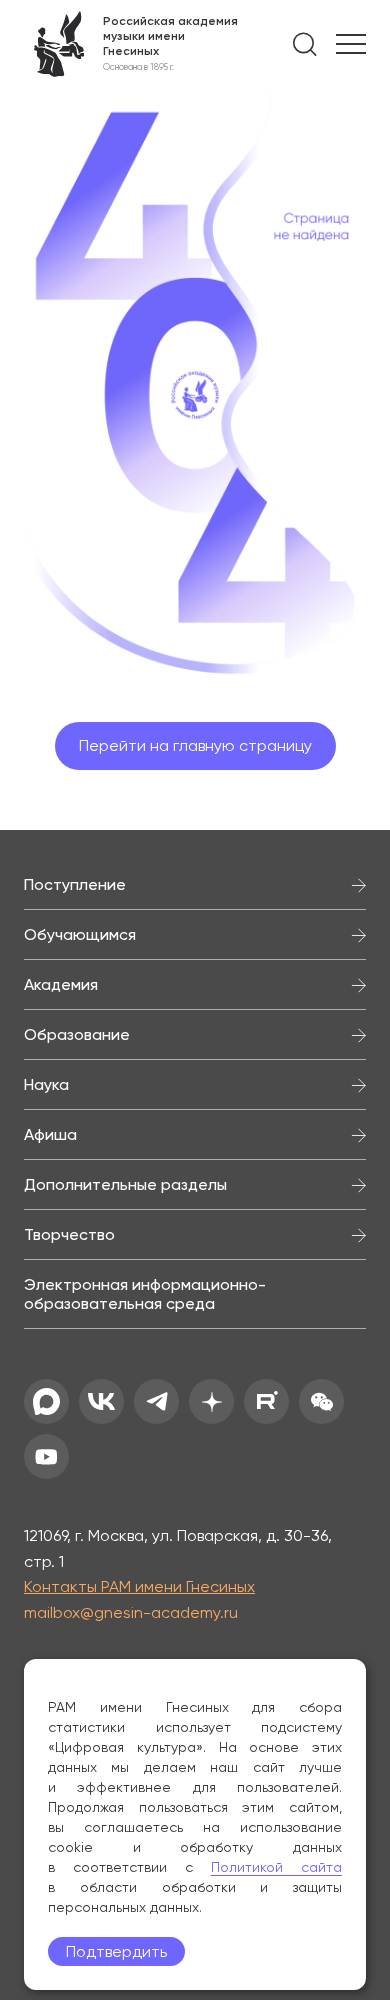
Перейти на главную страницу (195, 745)
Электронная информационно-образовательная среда (145, 1294)
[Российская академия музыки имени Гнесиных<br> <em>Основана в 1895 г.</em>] (131, 44)
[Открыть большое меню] (351, 44)
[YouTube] (46, 1456)
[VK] (101, 1401)
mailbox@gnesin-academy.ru (131, 1612)
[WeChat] (321, 1401)
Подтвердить (116, 1951)
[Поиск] (305, 44)
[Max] (46, 1401)
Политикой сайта (276, 1867)
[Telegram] (156, 1401)
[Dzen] (211, 1401)
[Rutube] (266, 1401)
